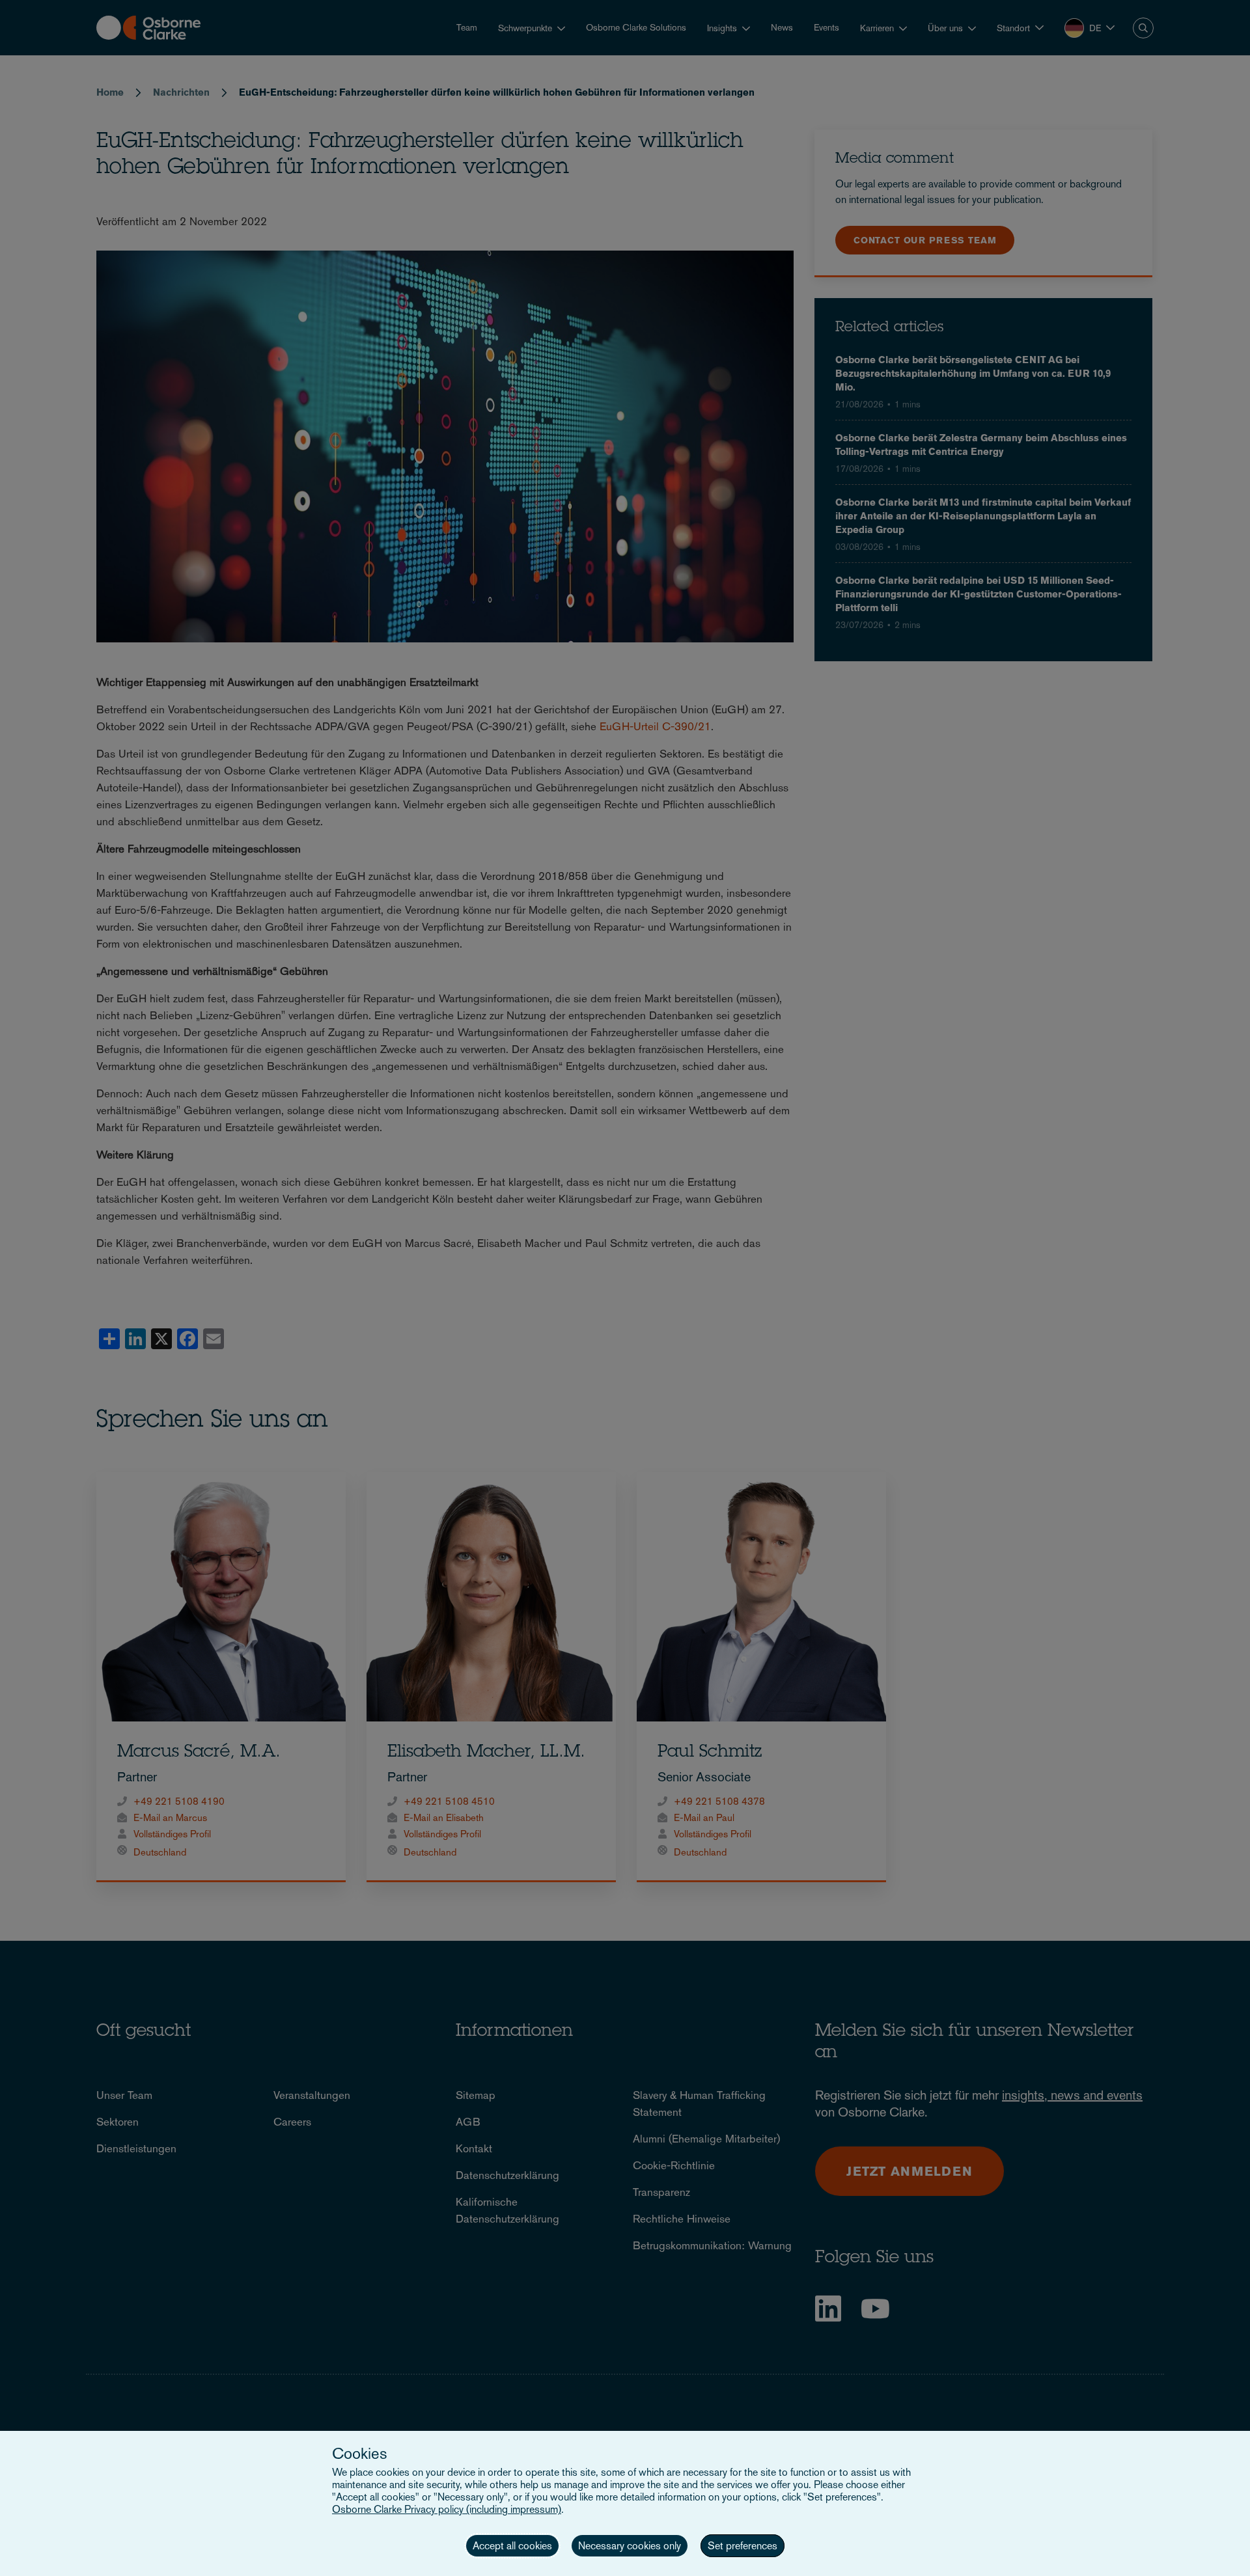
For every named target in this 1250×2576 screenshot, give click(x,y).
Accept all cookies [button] (512, 2546)
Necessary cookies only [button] (630, 2546)
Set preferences (743, 2546)
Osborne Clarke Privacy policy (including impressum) (447, 2509)
